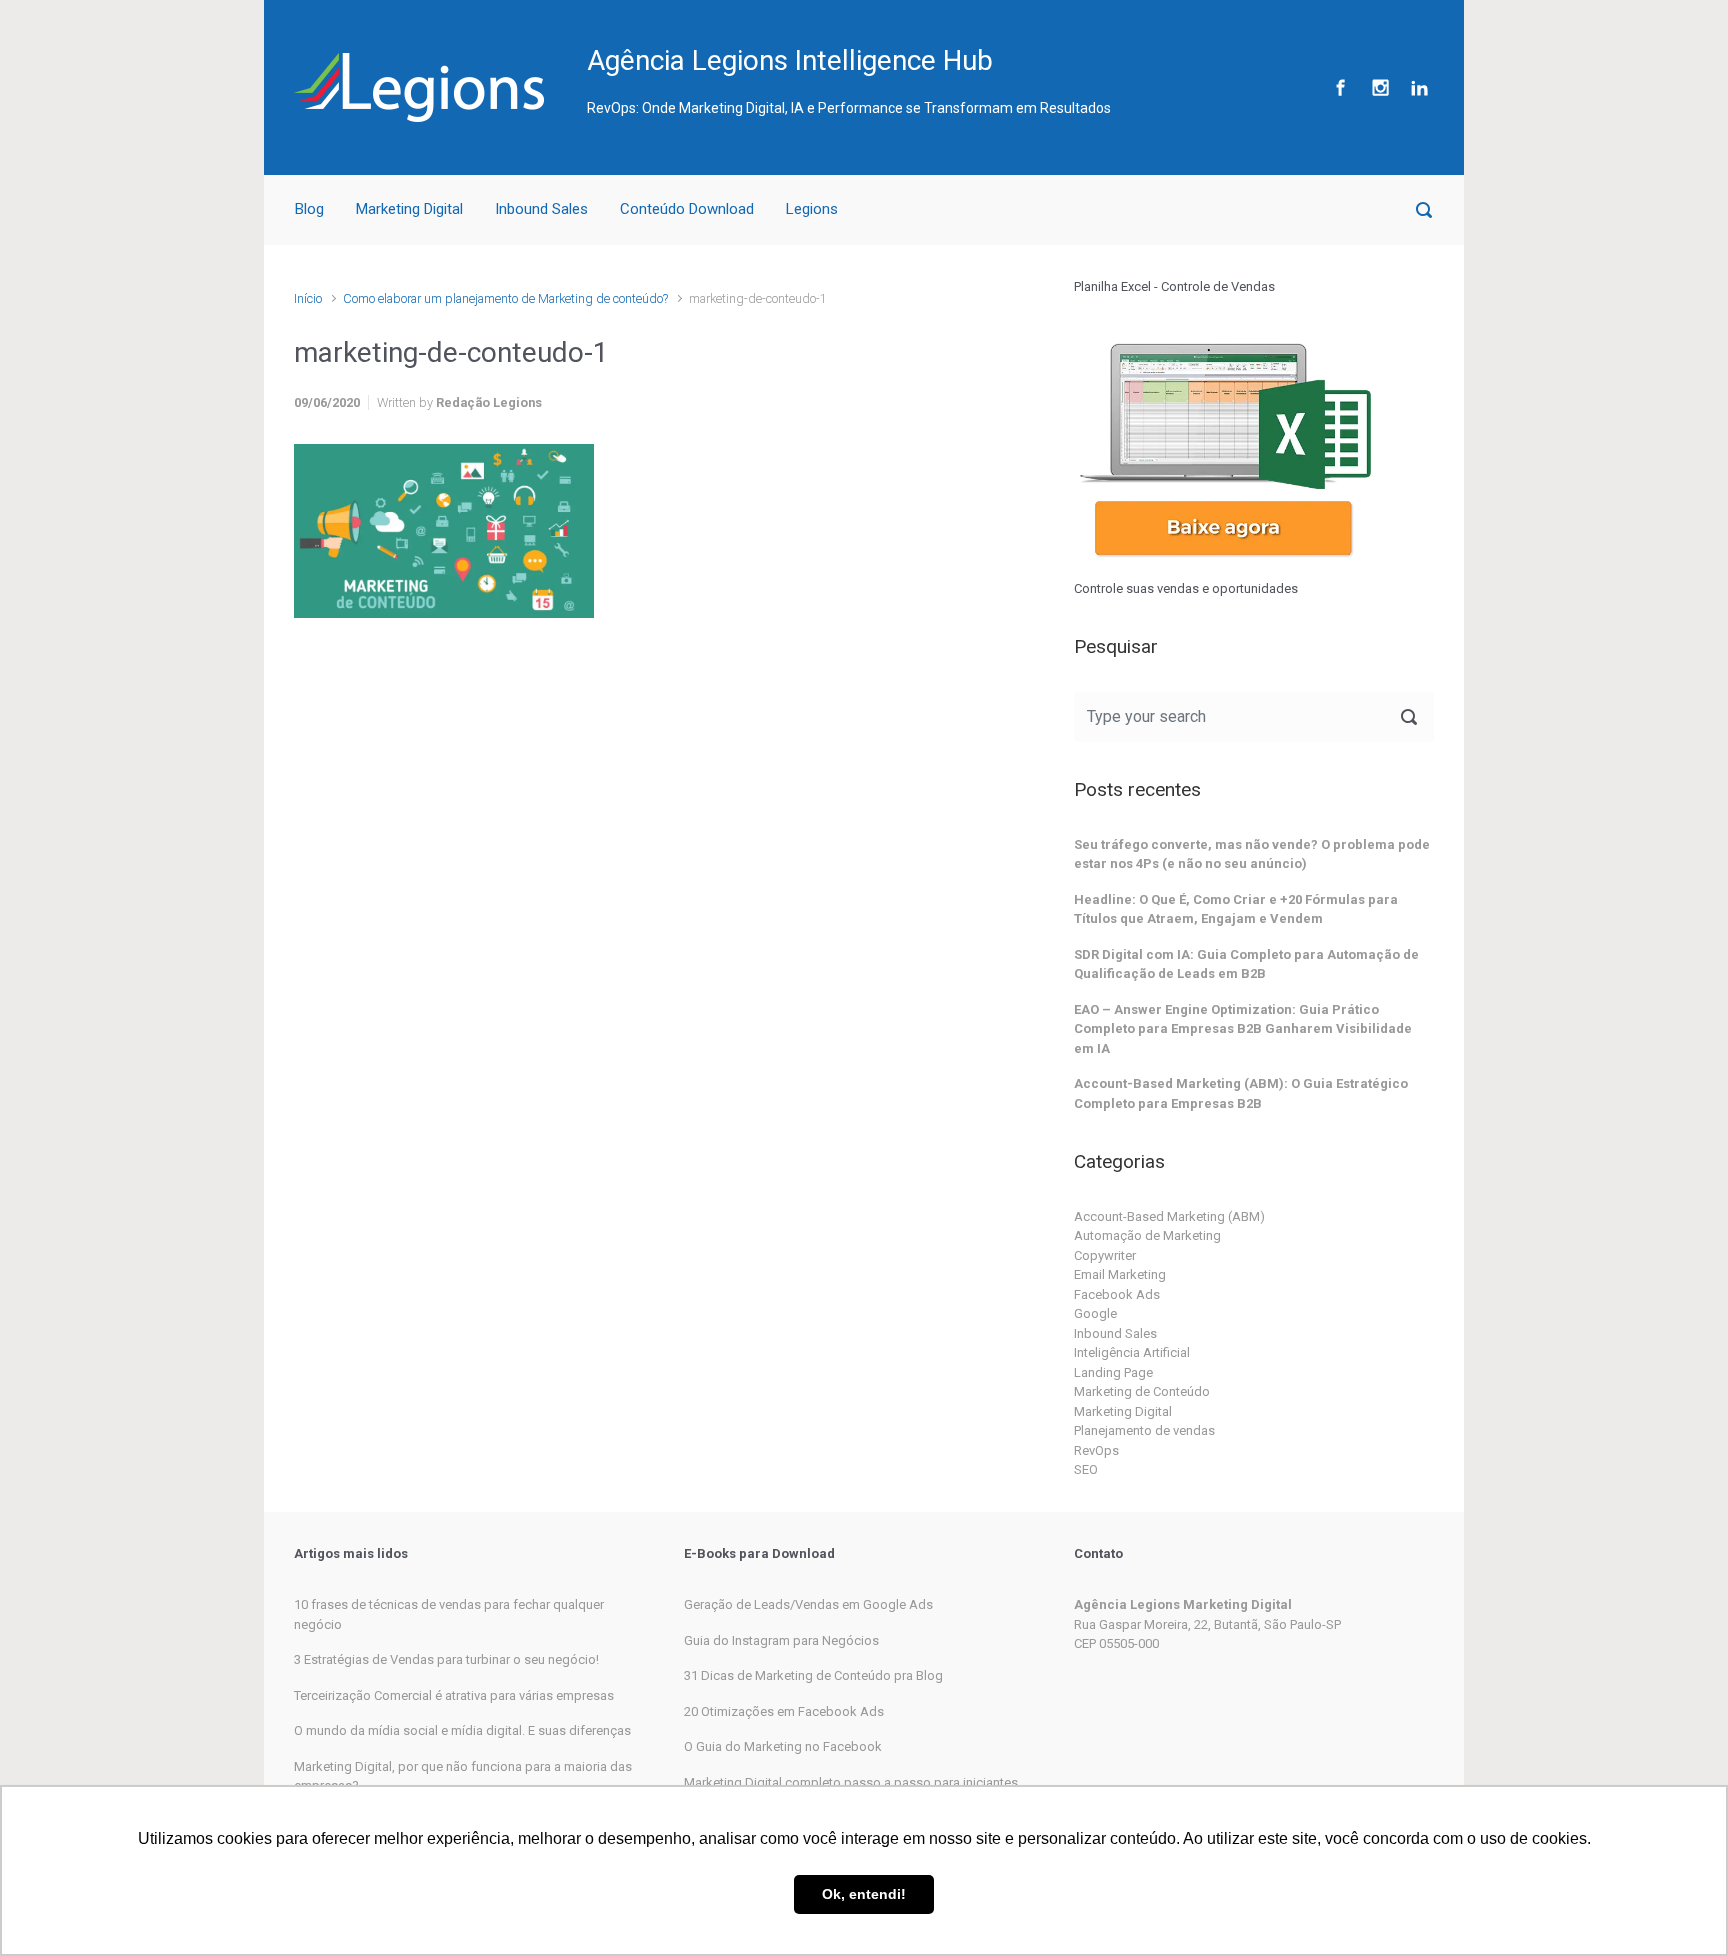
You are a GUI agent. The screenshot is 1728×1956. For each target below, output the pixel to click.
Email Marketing (1120, 1274)
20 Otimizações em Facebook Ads (784, 1711)
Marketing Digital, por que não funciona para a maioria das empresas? (463, 1776)
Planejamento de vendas (1144, 1430)
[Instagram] (1380, 87)
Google (1095, 1313)
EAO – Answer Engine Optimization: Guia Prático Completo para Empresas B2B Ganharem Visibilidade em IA (1243, 1029)
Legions (812, 209)
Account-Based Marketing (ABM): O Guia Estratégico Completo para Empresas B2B (1241, 1093)
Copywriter (1105, 1255)
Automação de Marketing (1147, 1235)
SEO (1086, 1469)
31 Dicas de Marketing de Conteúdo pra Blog (813, 1675)
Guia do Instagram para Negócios (781, 1640)
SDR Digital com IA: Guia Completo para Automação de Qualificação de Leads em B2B (1246, 964)
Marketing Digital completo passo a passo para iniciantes (851, 1782)
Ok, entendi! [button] (864, 1894)
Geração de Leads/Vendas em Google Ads (808, 1604)
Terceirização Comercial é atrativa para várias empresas (454, 1695)
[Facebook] (1340, 87)
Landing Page (1113, 1372)
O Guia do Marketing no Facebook (783, 1746)
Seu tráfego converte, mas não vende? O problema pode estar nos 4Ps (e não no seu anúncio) (1252, 854)
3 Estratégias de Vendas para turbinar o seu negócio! (446, 1659)
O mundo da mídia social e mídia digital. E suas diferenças (462, 1730)
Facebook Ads (1117, 1294)
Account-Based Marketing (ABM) (1169, 1216)
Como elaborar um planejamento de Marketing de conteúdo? (505, 298)
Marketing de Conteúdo (1142, 1391)
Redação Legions (489, 402)
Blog (309, 209)
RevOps (1096, 1450)
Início (308, 298)
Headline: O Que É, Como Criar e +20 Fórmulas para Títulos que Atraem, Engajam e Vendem (1236, 909)
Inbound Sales (541, 209)
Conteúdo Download (687, 209)
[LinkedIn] (1417, 87)
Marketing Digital (409, 209)
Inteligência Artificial (1132, 1352)
